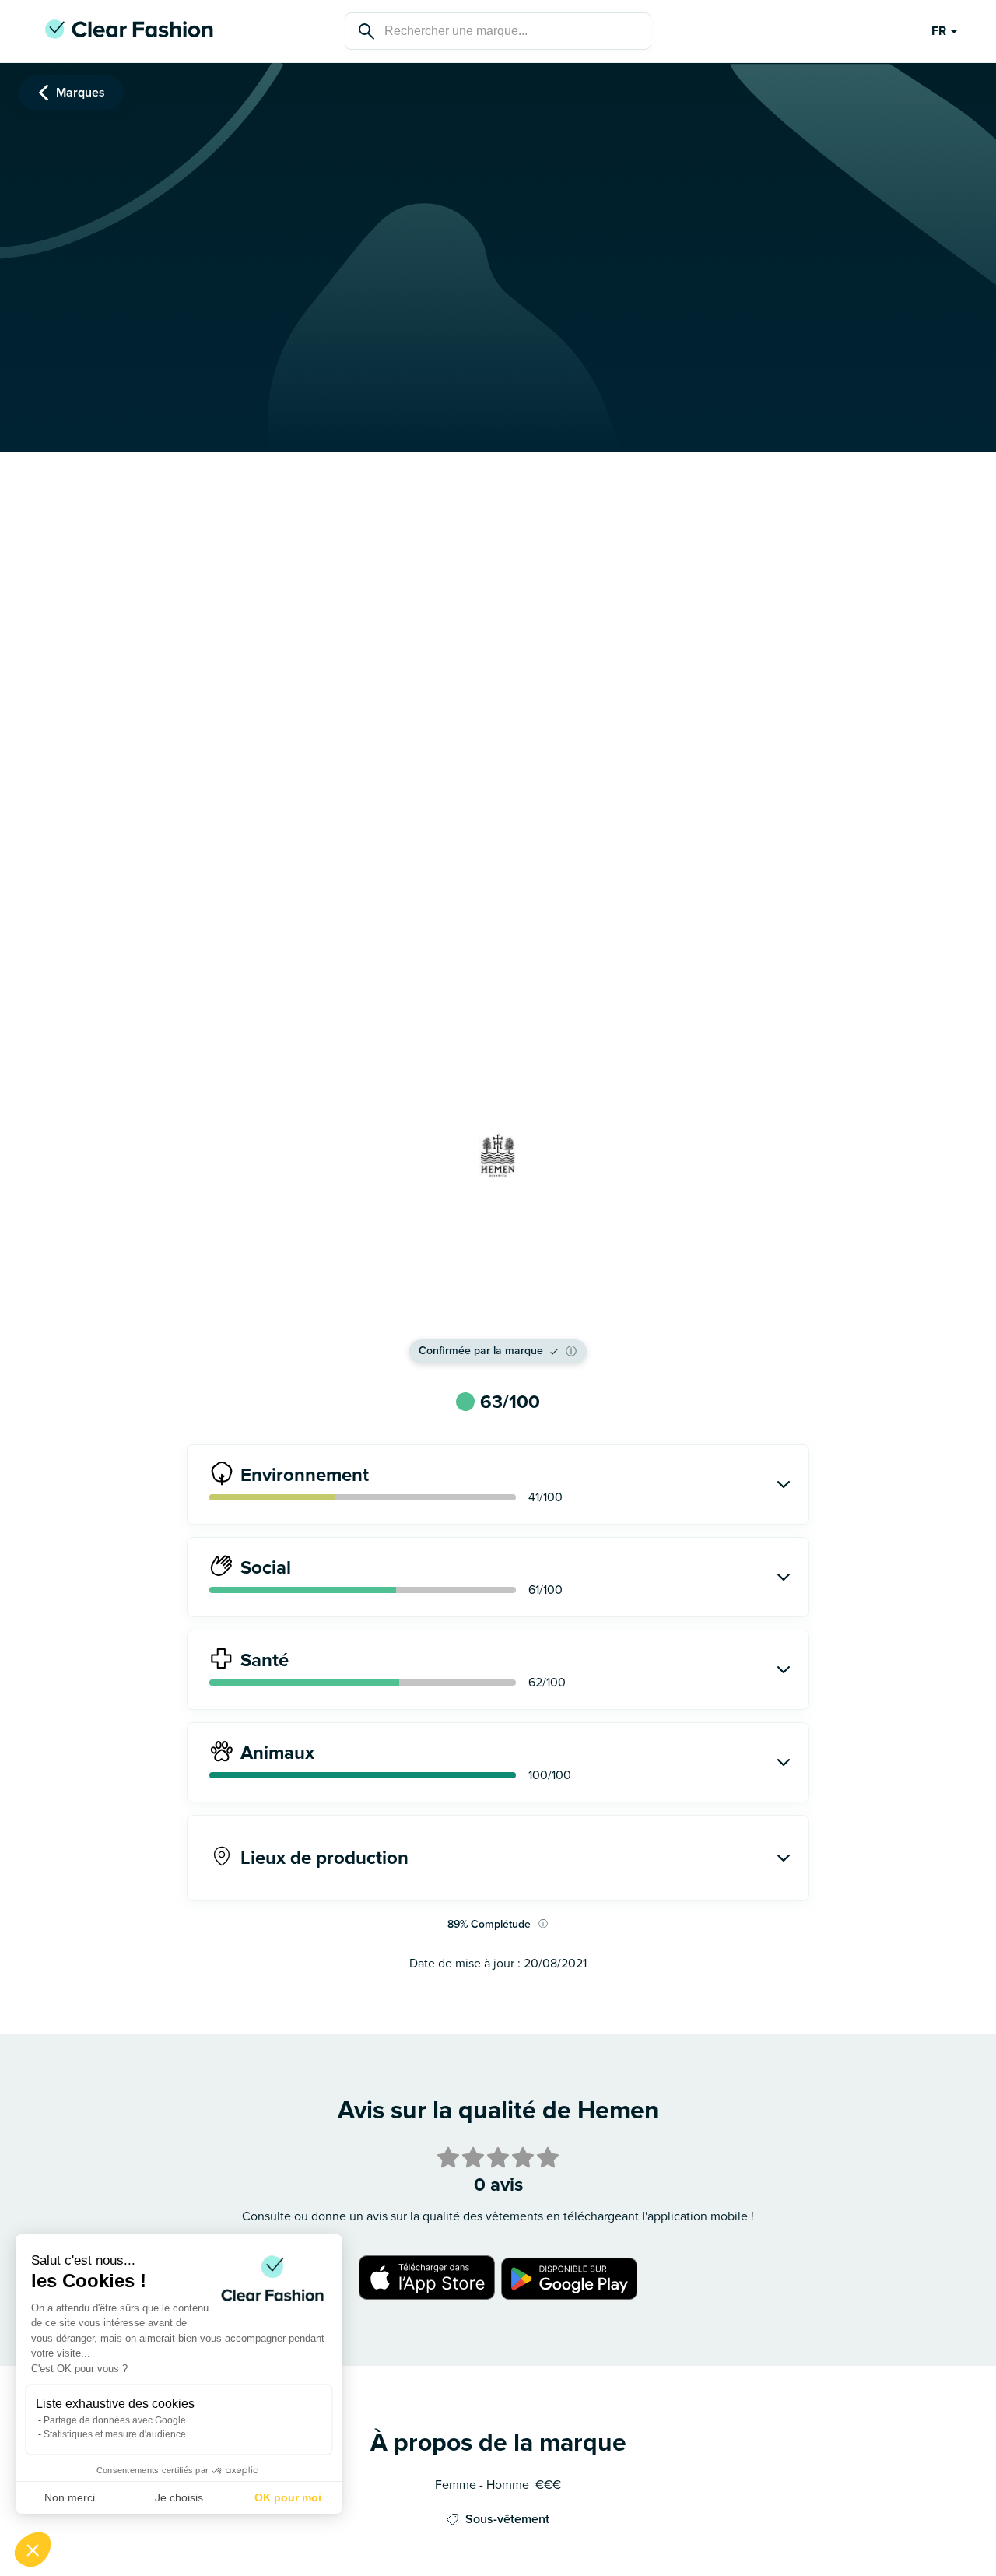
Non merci (70, 2497)
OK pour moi (288, 2497)
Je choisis (179, 2497)
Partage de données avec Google (115, 2420)
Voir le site (498, 1306)
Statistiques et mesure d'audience (115, 2434)
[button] (33, 2550)
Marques (81, 93)
